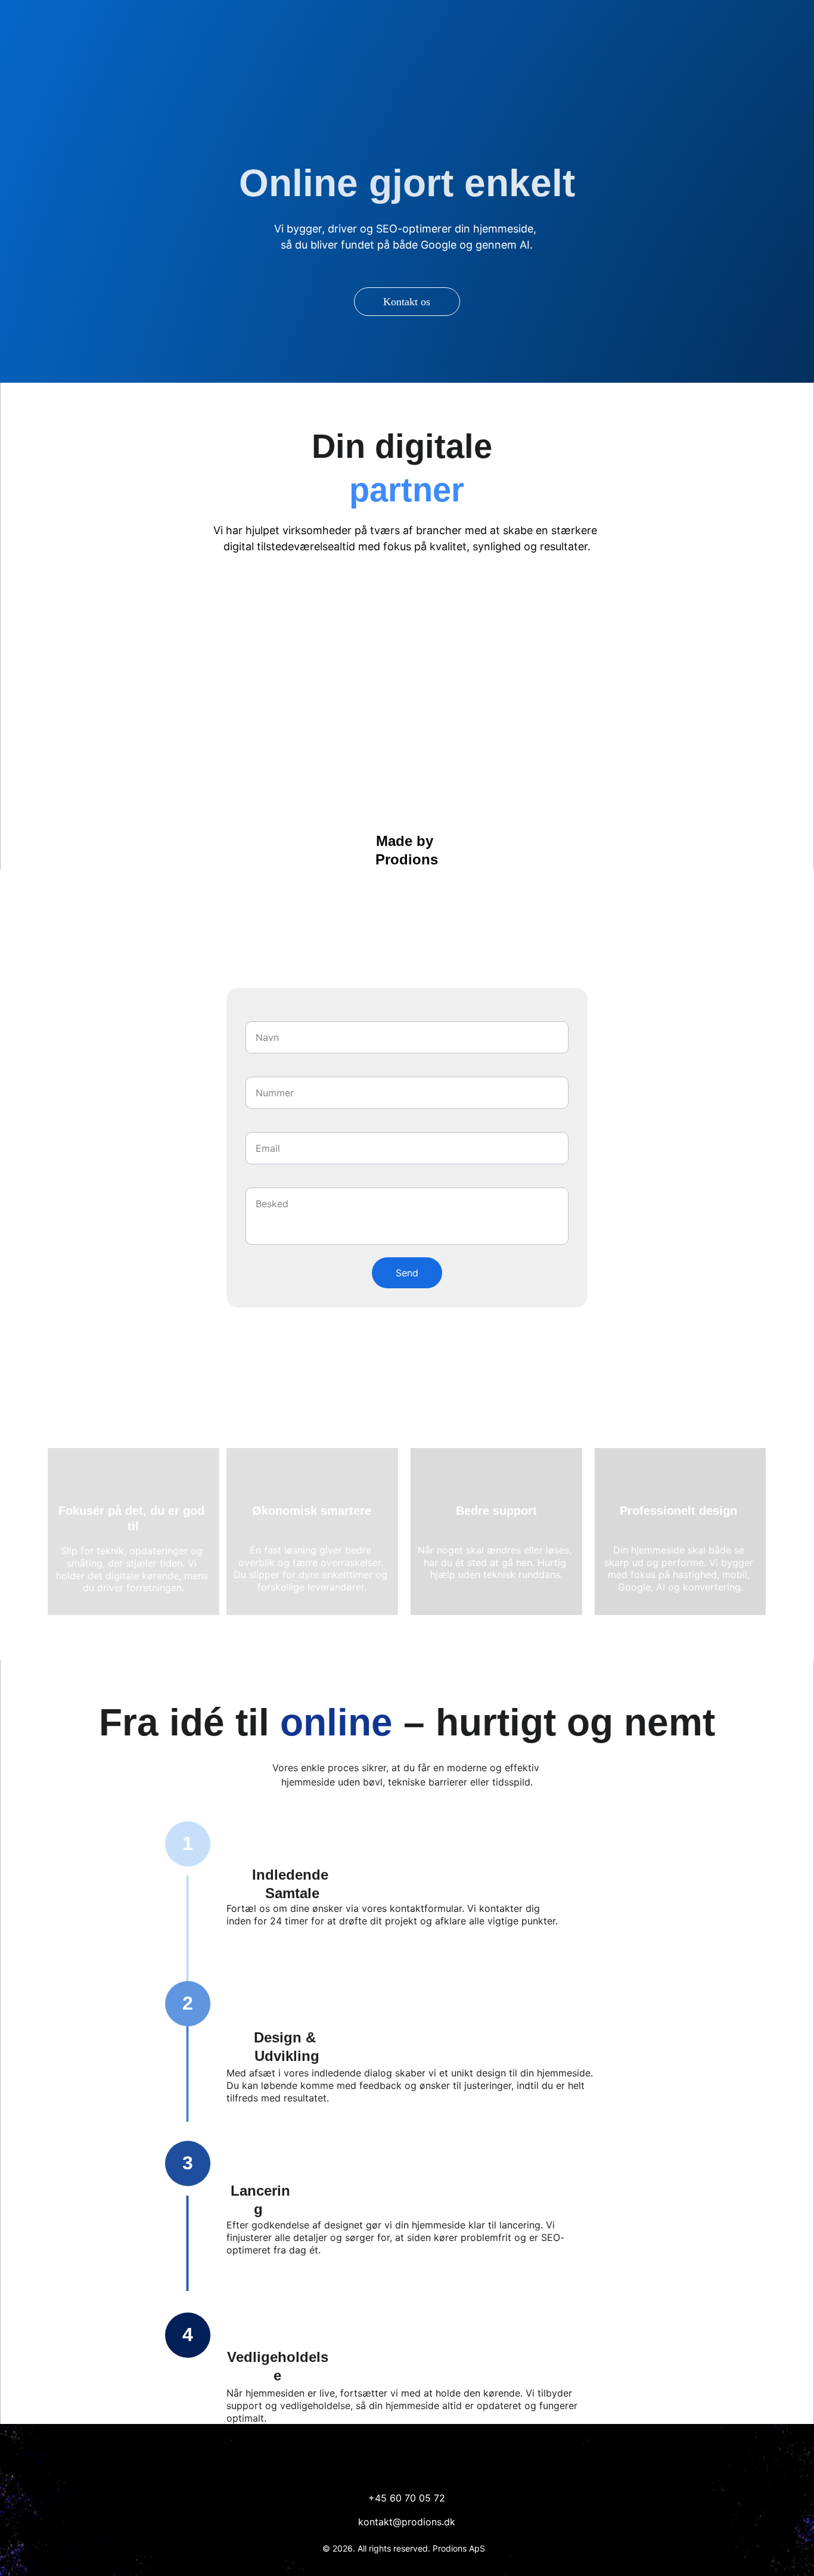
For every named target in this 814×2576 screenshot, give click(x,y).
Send (407, 1273)
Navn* (255, 1015)
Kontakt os (407, 302)
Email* (254, 1126)
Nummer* (260, 1071)
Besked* (257, 1182)
